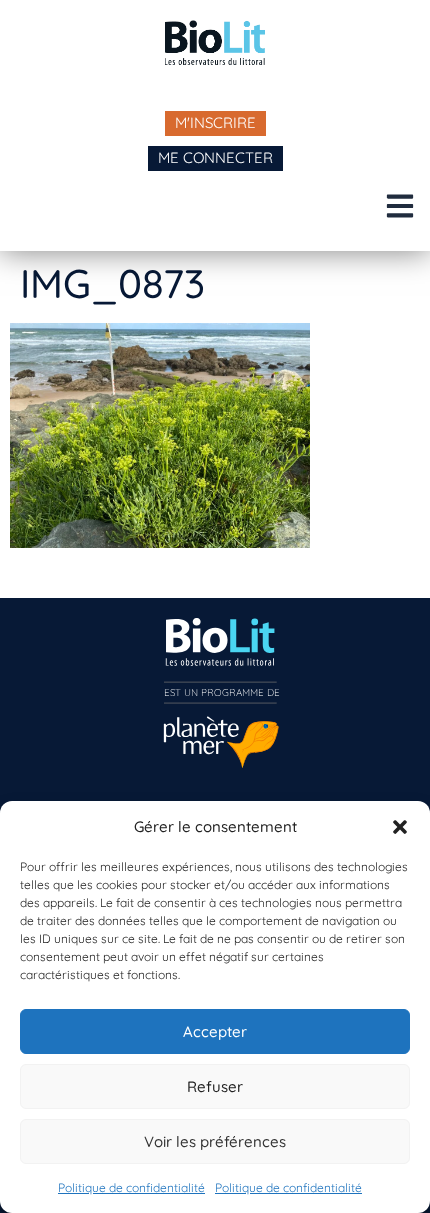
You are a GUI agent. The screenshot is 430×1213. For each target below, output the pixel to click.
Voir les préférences (215, 1141)
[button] (400, 827)
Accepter (215, 1031)
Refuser (215, 1086)
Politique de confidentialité (131, 1187)
